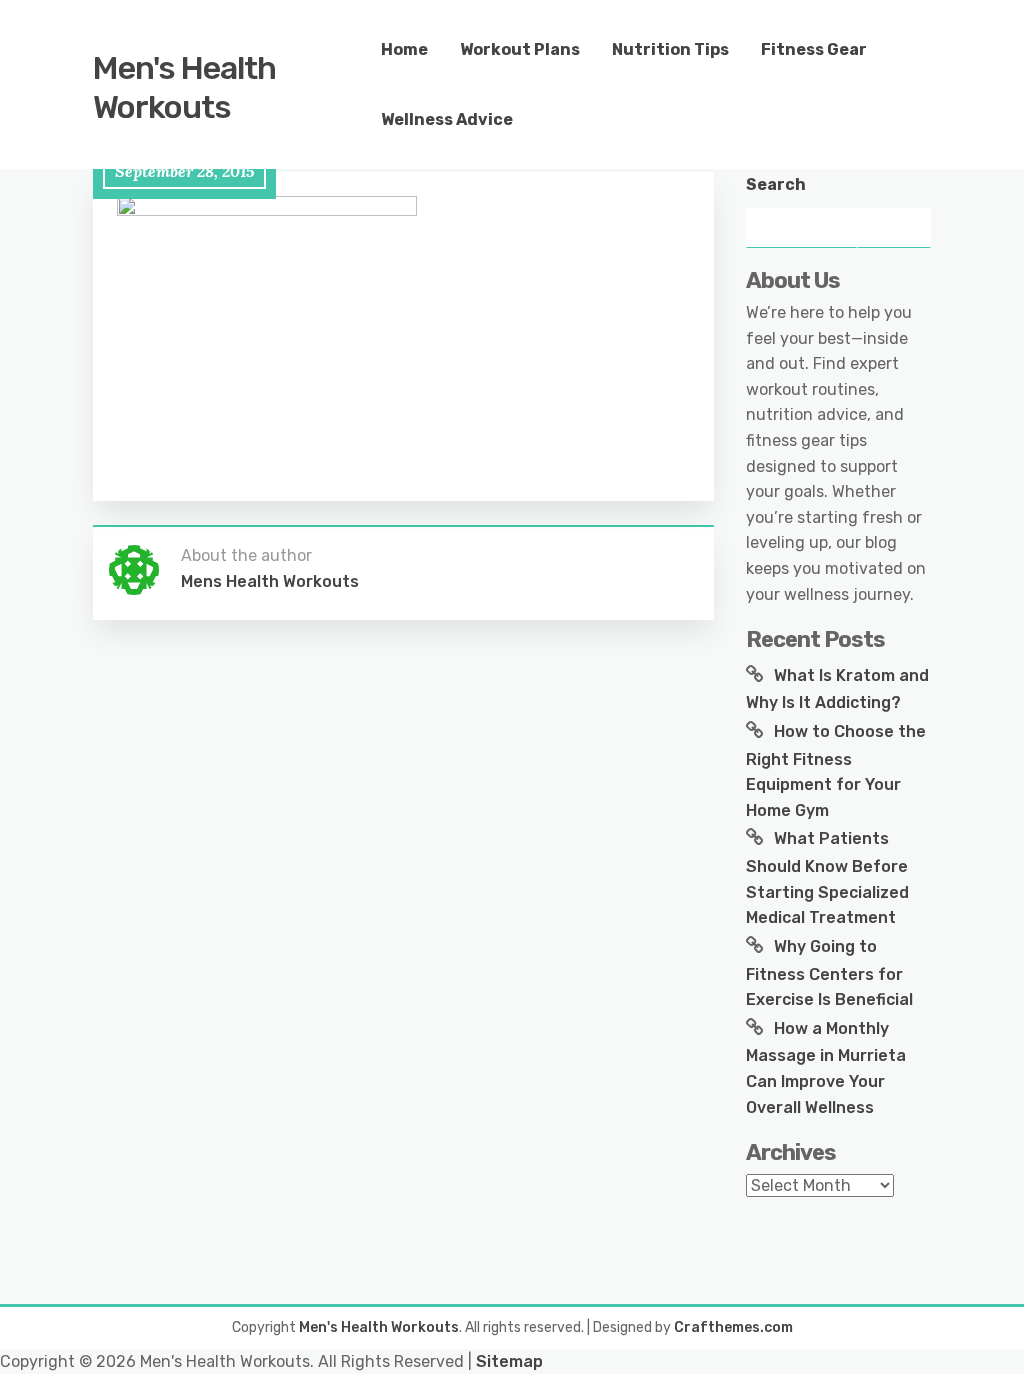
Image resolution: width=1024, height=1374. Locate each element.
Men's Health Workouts (184, 87)
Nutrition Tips (670, 49)
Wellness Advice (447, 119)
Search (776, 184)
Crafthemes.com (733, 1327)
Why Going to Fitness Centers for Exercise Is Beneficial (829, 973)
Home (404, 49)
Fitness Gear (814, 49)
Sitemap (509, 1361)
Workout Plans (520, 49)
